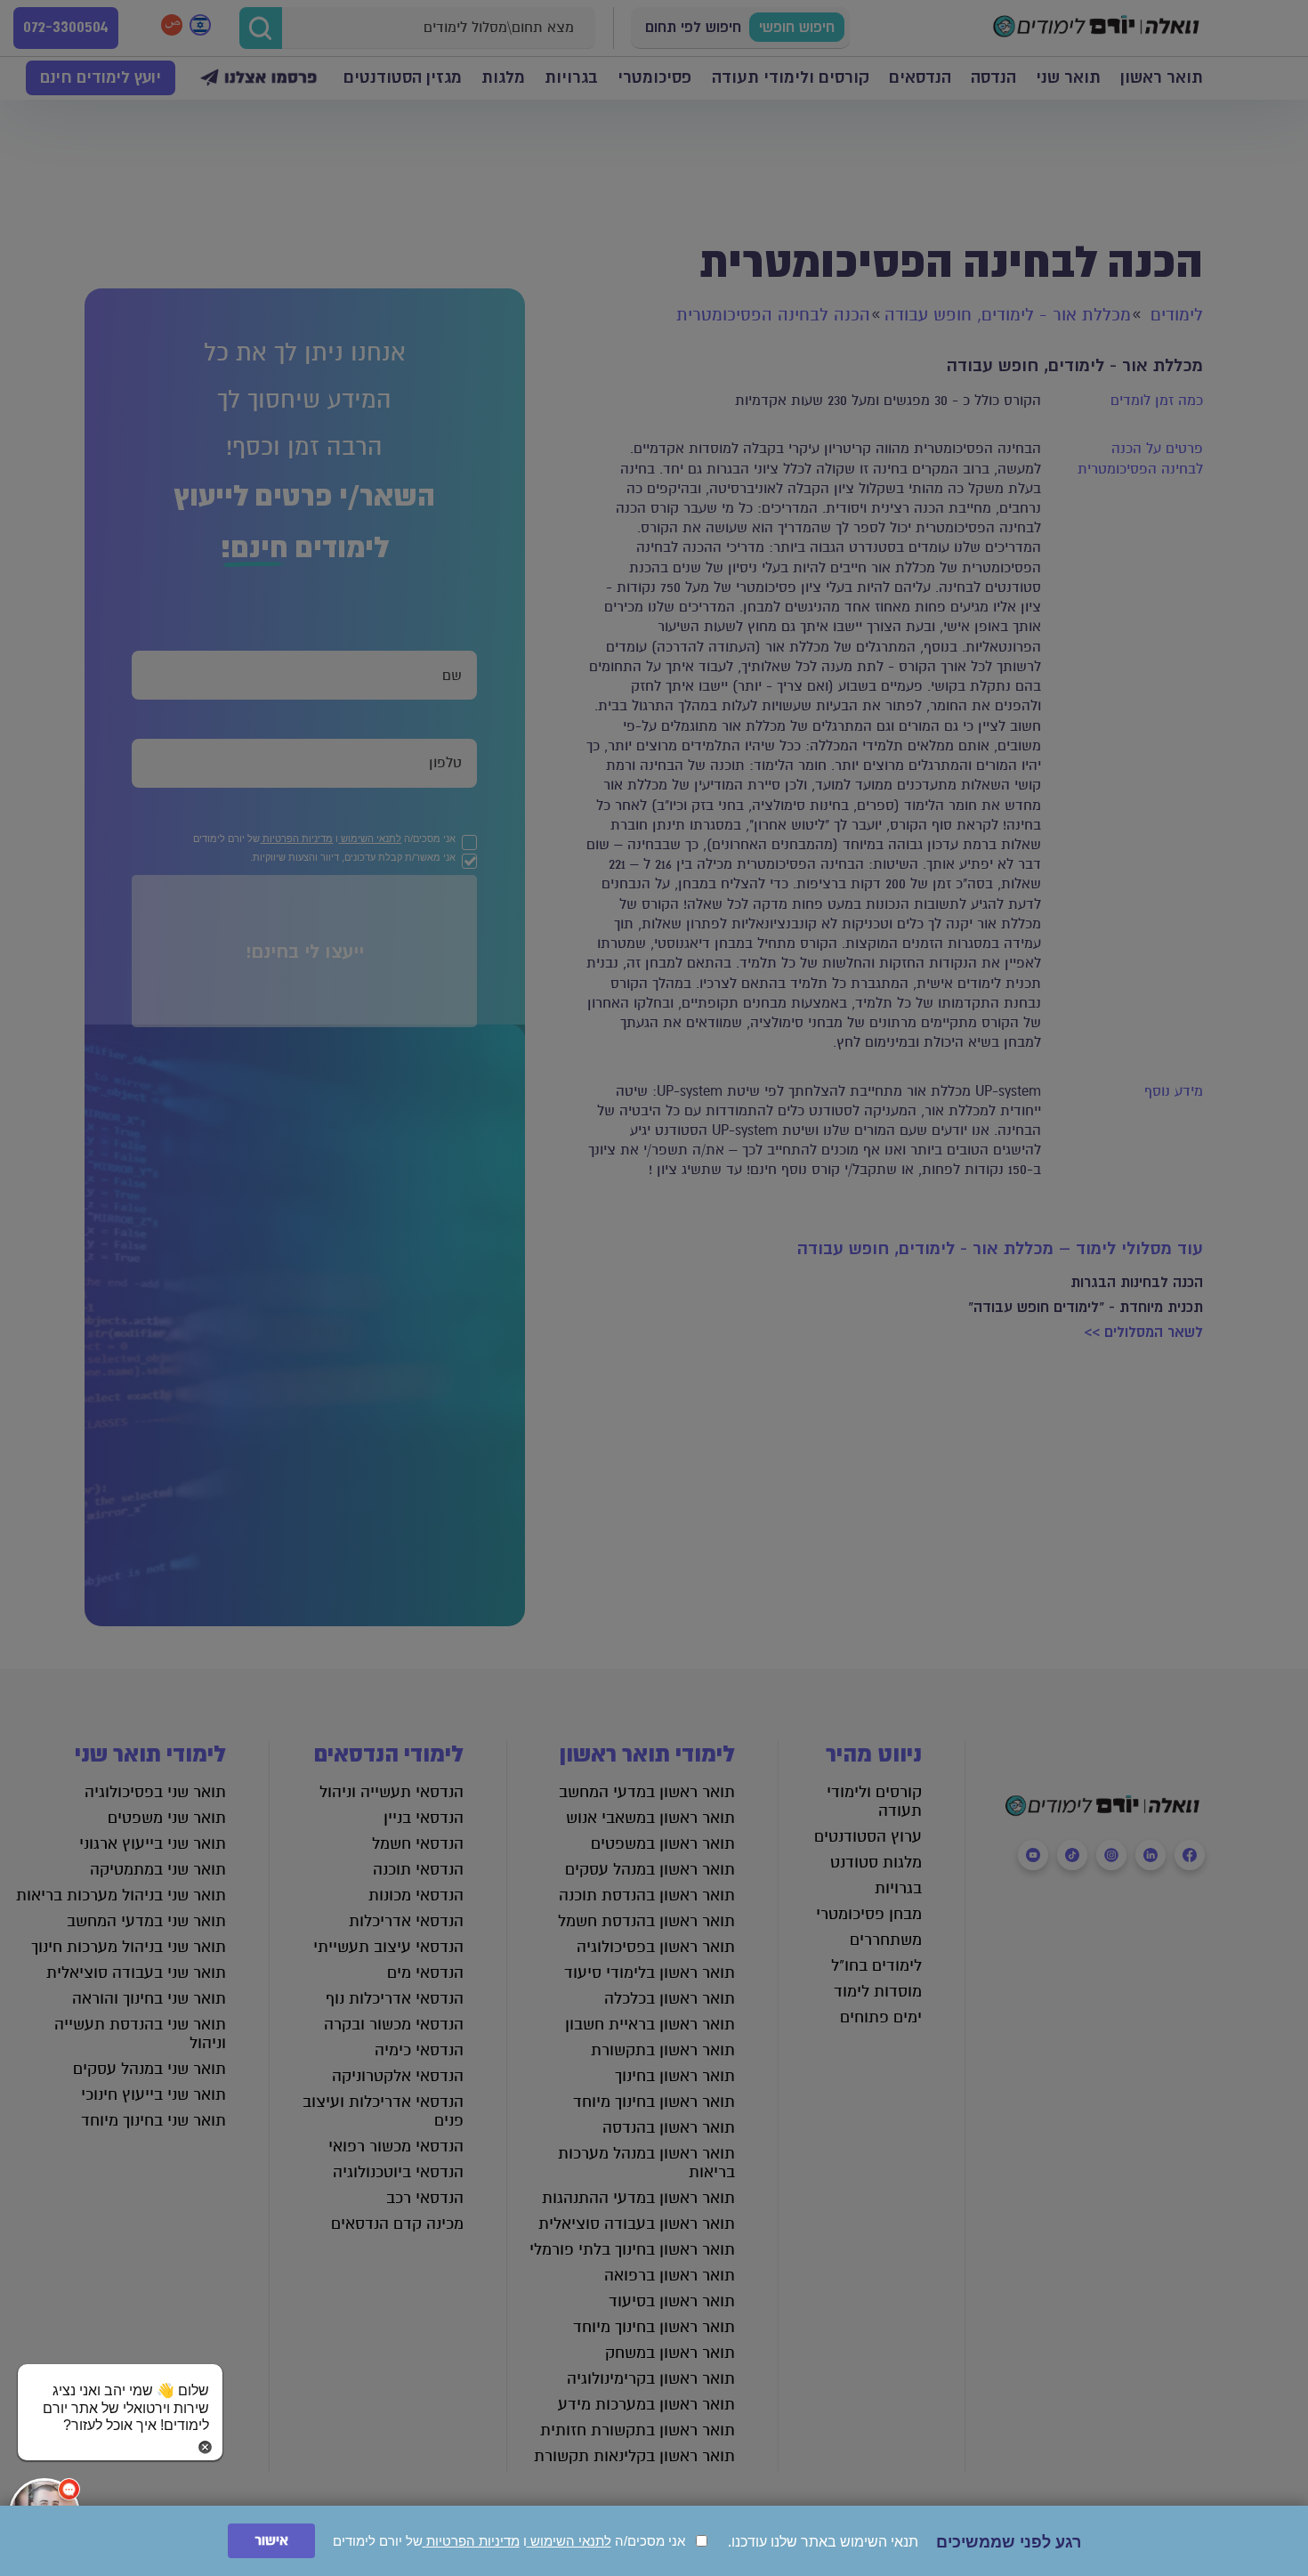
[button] (120, 2391)
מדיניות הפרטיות (471, 2541)
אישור (271, 2541)
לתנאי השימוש (569, 2541)
